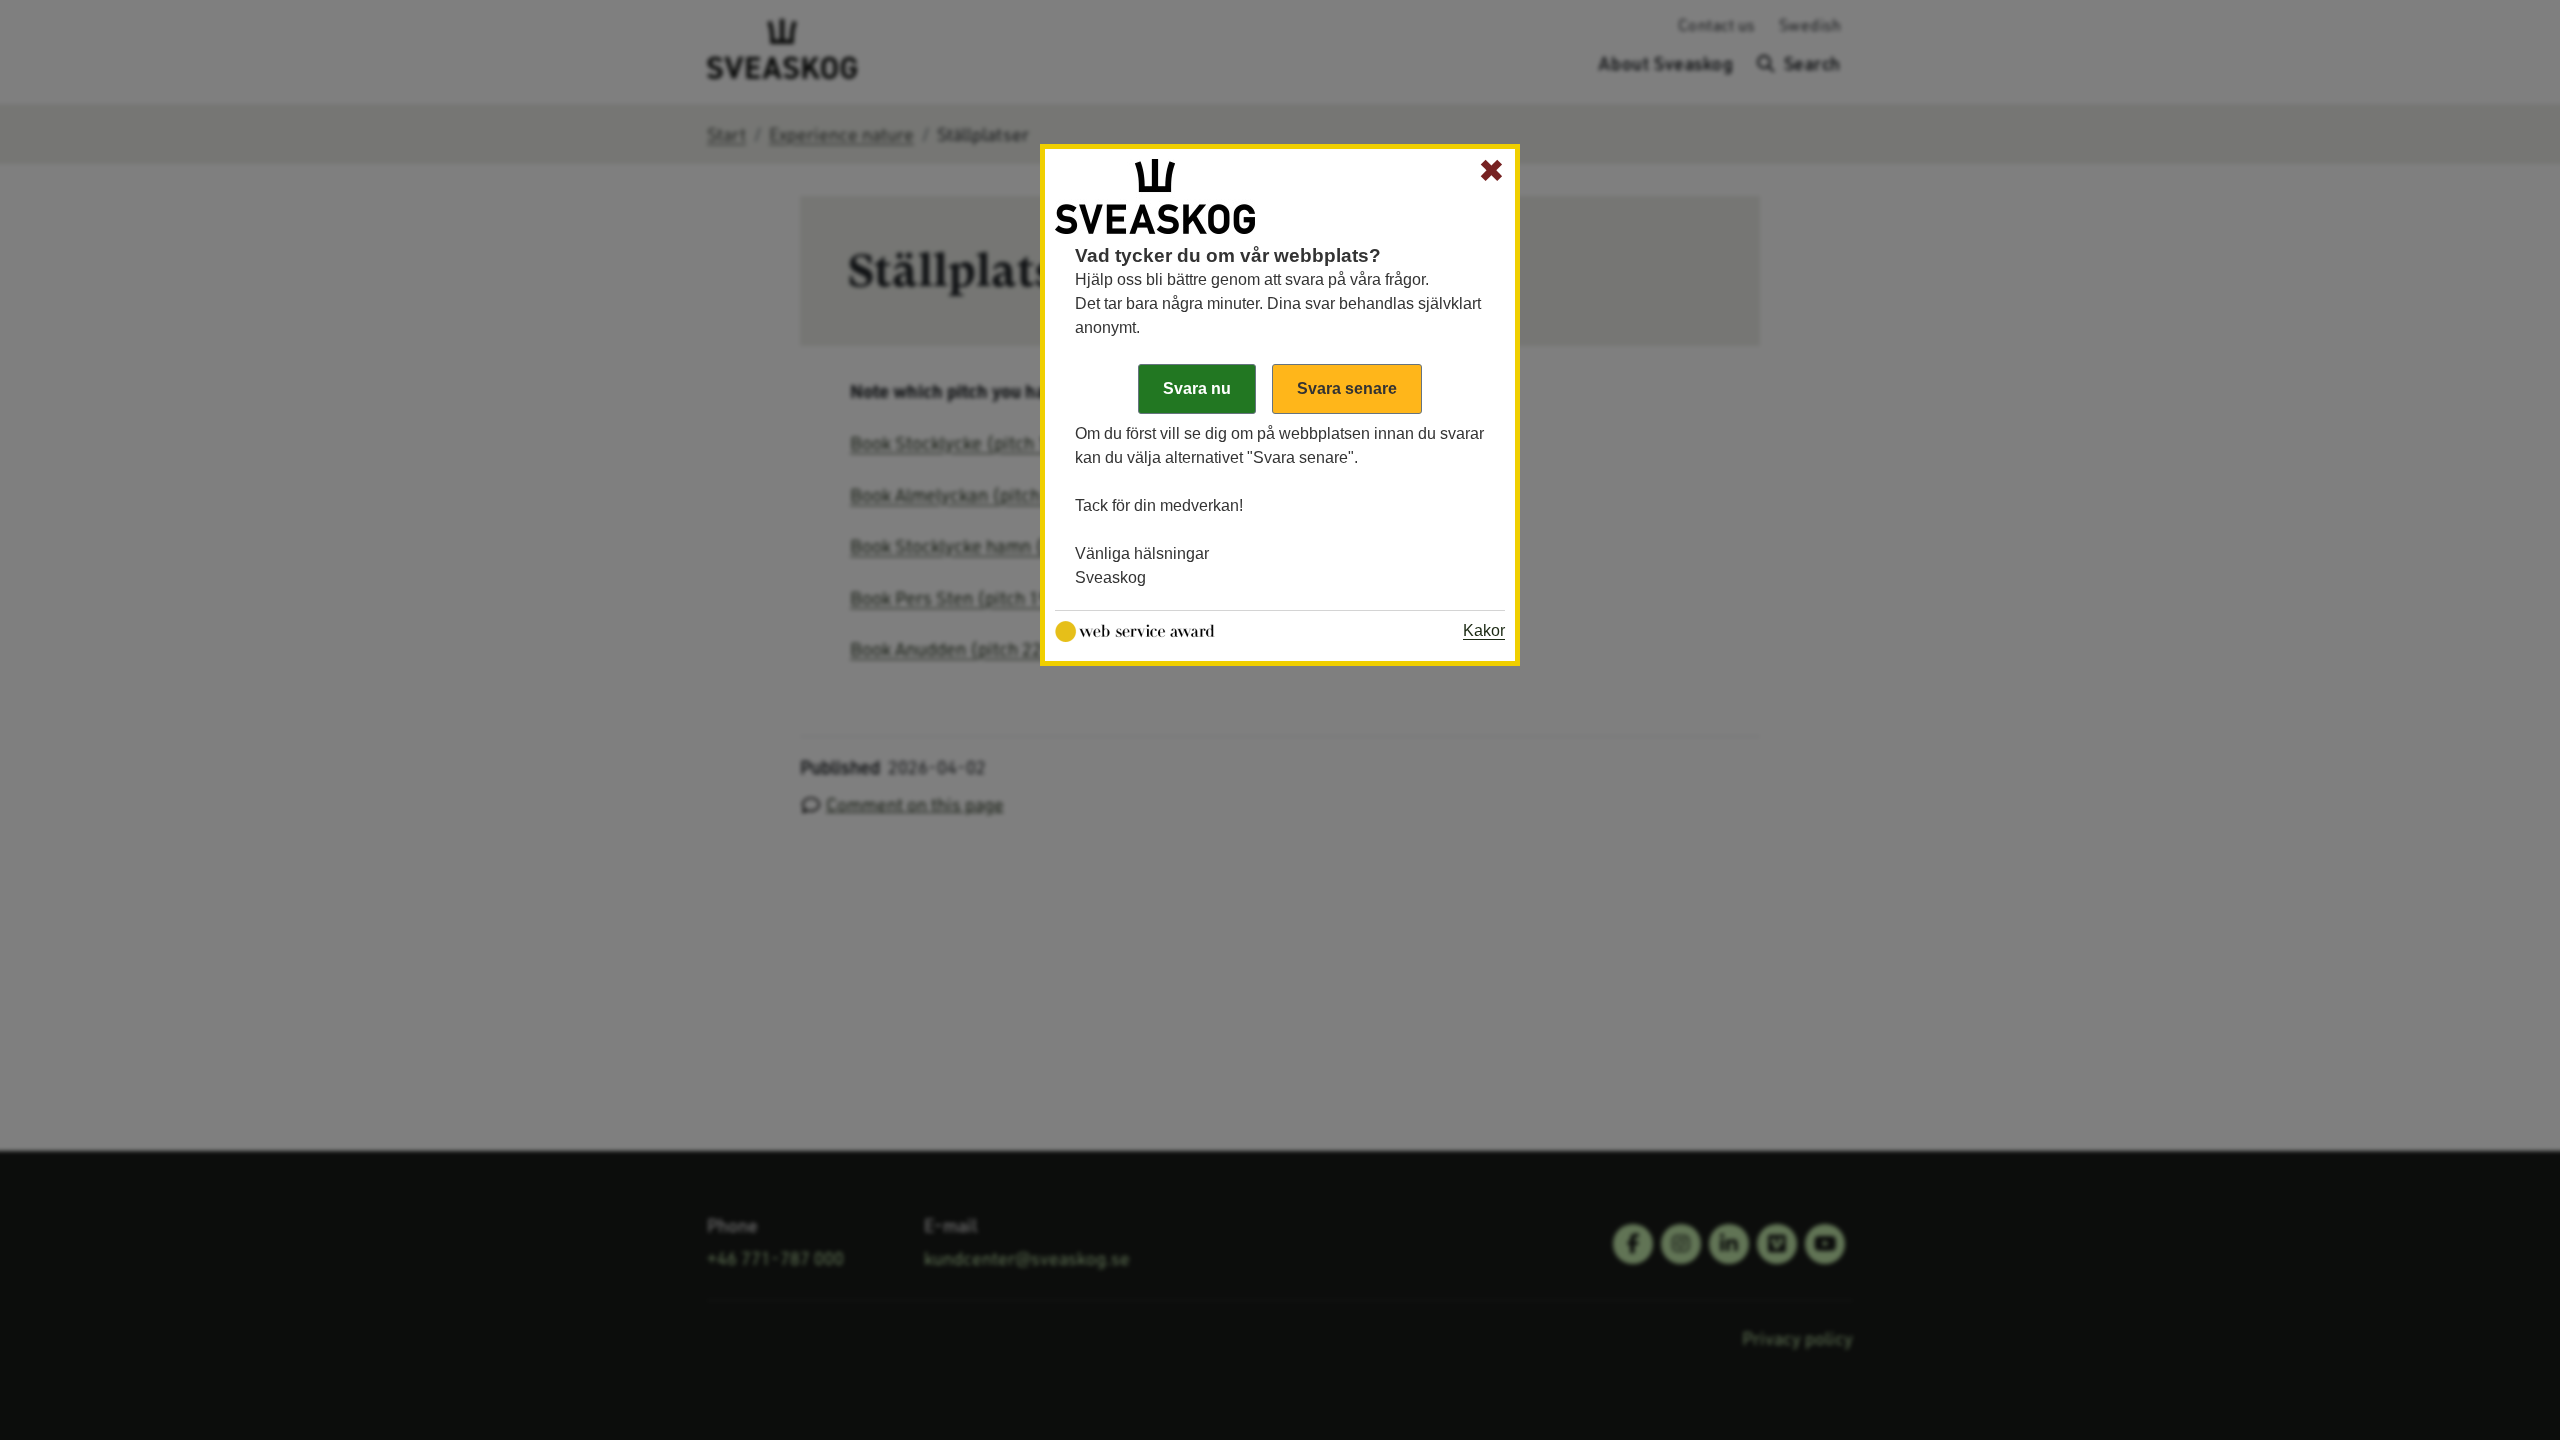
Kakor (1484, 630)
